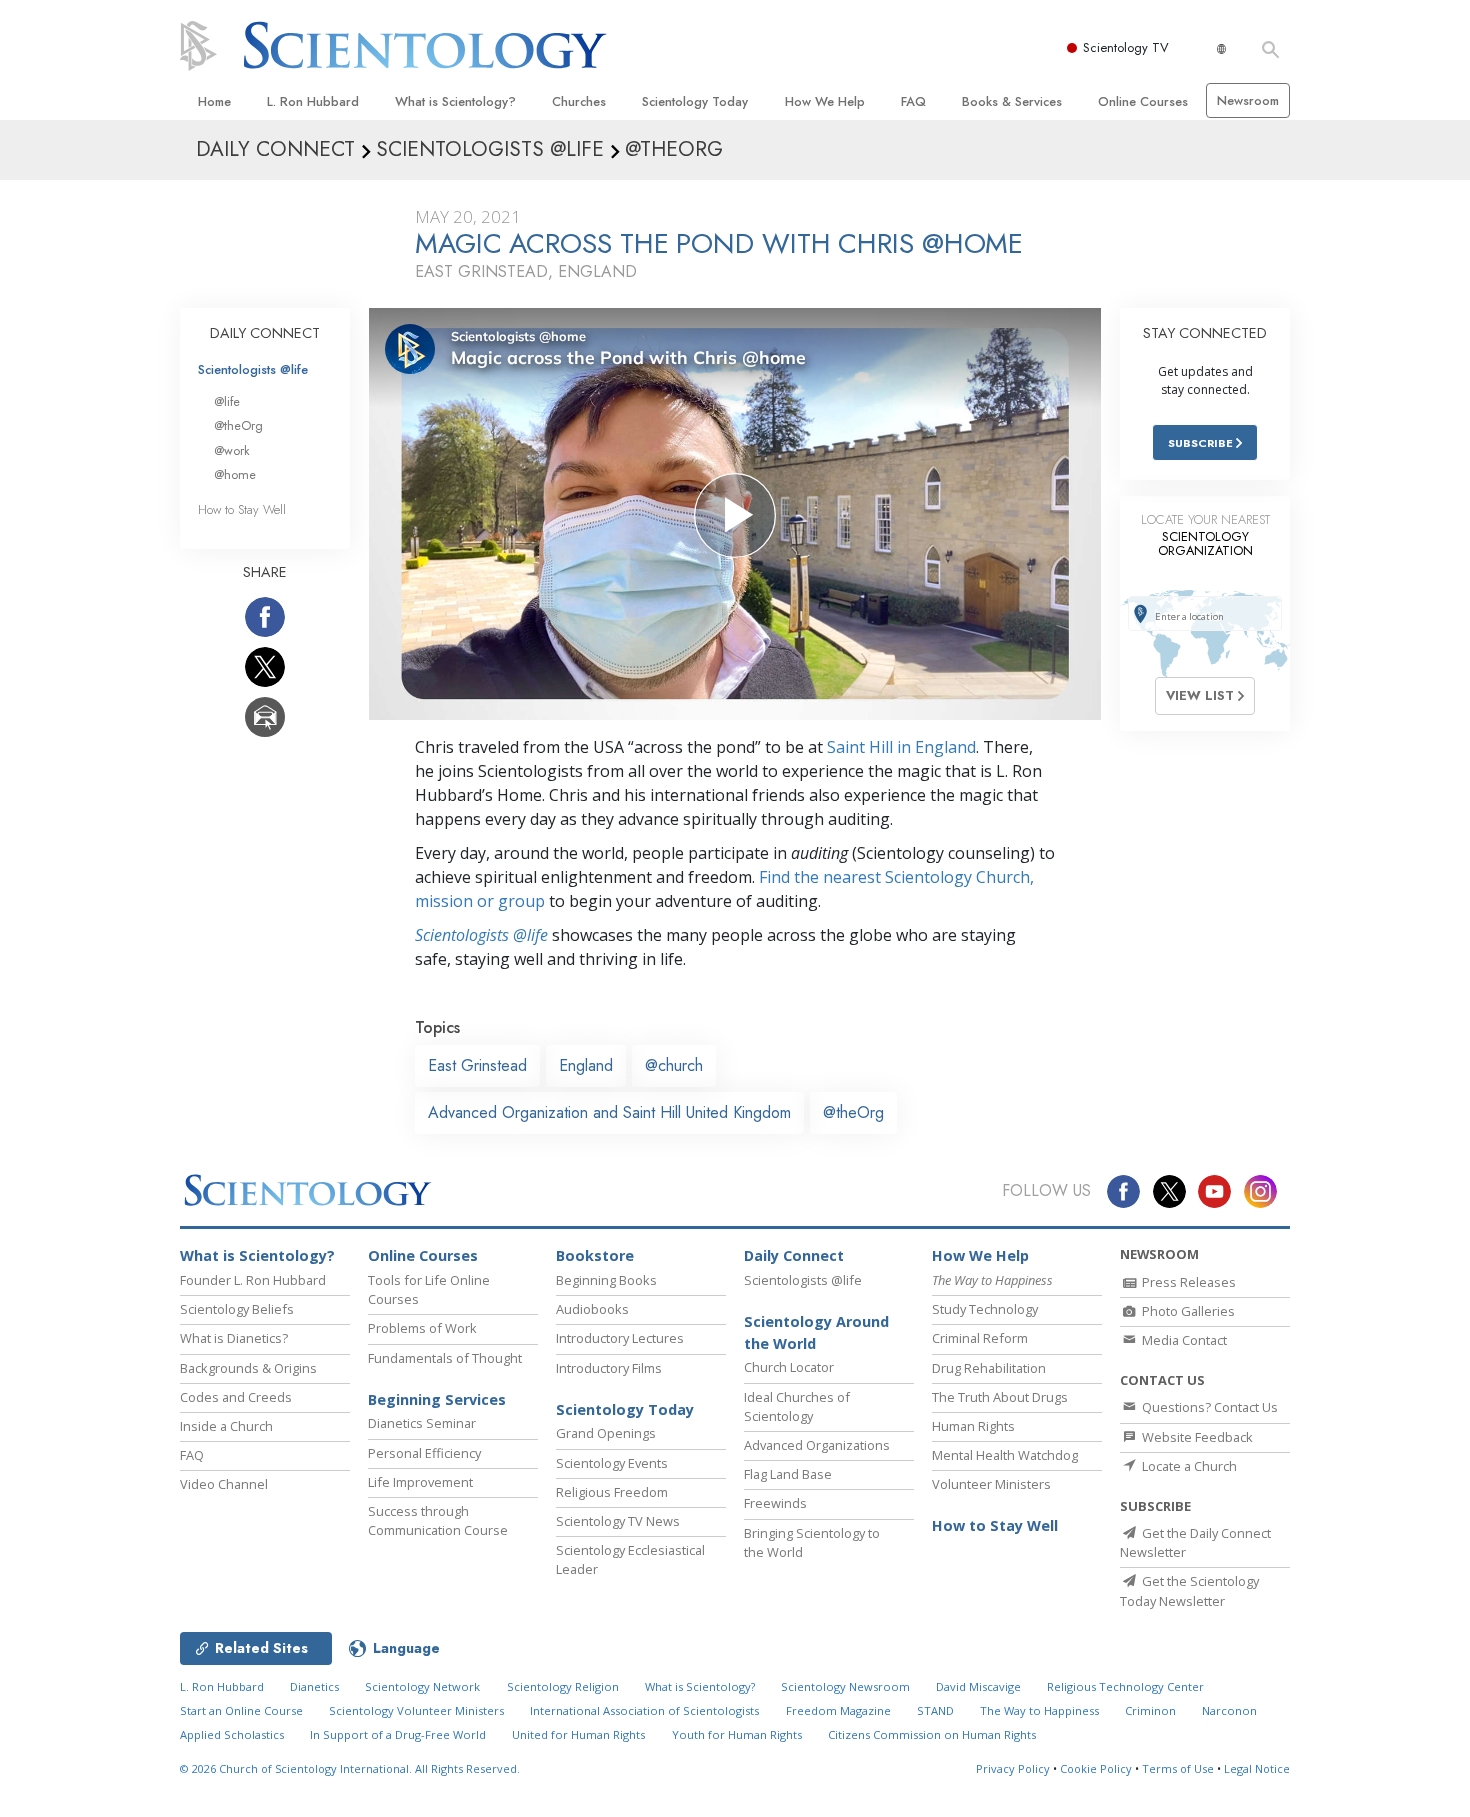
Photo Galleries (1187, 1311)
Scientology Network (422, 1686)
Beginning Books (606, 1280)
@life (227, 401)
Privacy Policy (1013, 1768)
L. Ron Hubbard (313, 101)
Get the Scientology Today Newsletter (1189, 1590)
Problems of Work (422, 1328)
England (586, 1065)
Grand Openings (606, 1433)
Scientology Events (612, 1463)
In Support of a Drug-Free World (398, 1734)
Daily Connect (794, 1255)
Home (214, 101)
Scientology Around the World (816, 1332)
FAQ (913, 101)
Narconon (1229, 1710)
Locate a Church (1188, 1466)
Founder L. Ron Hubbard (253, 1280)
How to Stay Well (242, 509)
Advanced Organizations (817, 1445)
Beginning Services (437, 1399)
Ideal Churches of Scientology (797, 1406)
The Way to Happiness (1039, 1710)
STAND (935, 1710)
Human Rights (973, 1426)
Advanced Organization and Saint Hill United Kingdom (609, 1112)
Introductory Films (609, 1368)
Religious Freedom (612, 1492)
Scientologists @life (253, 369)
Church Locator (789, 1367)
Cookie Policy (1096, 1768)
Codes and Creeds (236, 1397)
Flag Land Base (788, 1474)
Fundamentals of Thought (445, 1358)
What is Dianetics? (234, 1338)
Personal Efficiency (424, 1453)
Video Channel (224, 1484)
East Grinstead (477, 1065)
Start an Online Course (241, 1710)
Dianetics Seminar (422, 1423)
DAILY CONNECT (265, 333)
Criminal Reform (980, 1338)
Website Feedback (1196, 1437)
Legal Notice (1257, 1768)
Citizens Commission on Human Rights (932, 1734)
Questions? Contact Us (1208, 1407)
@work (232, 450)
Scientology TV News (618, 1521)
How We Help (825, 101)
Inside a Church (226, 1426)
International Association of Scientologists (644, 1710)
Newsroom (1248, 100)
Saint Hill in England (901, 747)
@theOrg (853, 1112)
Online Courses (1143, 101)
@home (235, 474)
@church (674, 1065)
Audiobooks (592, 1309)
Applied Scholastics (232, 1734)
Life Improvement (420, 1482)
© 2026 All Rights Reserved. (350, 1768)
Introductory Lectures (620, 1338)
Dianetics (314, 1686)
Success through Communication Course (438, 1520)
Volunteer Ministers (991, 1484)
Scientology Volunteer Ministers (416, 1710)
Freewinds (775, 1503)
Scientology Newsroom (845, 1686)
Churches (579, 101)
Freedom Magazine (838, 1710)
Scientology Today (695, 101)
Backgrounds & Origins (248, 1368)
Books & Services (1012, 101)
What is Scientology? (455, 101)
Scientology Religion (563, 1686)
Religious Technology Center (1125, 1686)
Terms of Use (1178, 1768)
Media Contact (1183, 1340)
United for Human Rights (578, 1734)
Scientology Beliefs (237, 1309)
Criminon (1150, 1710)
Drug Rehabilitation (989, 1368)
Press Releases (1187, 1282)
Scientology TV (1126, 47)
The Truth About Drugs (1000, 1397)
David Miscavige (978, 1686)
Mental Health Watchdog (1005, 1455)
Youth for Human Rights (737, 1734)
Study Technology (985, 1309)
